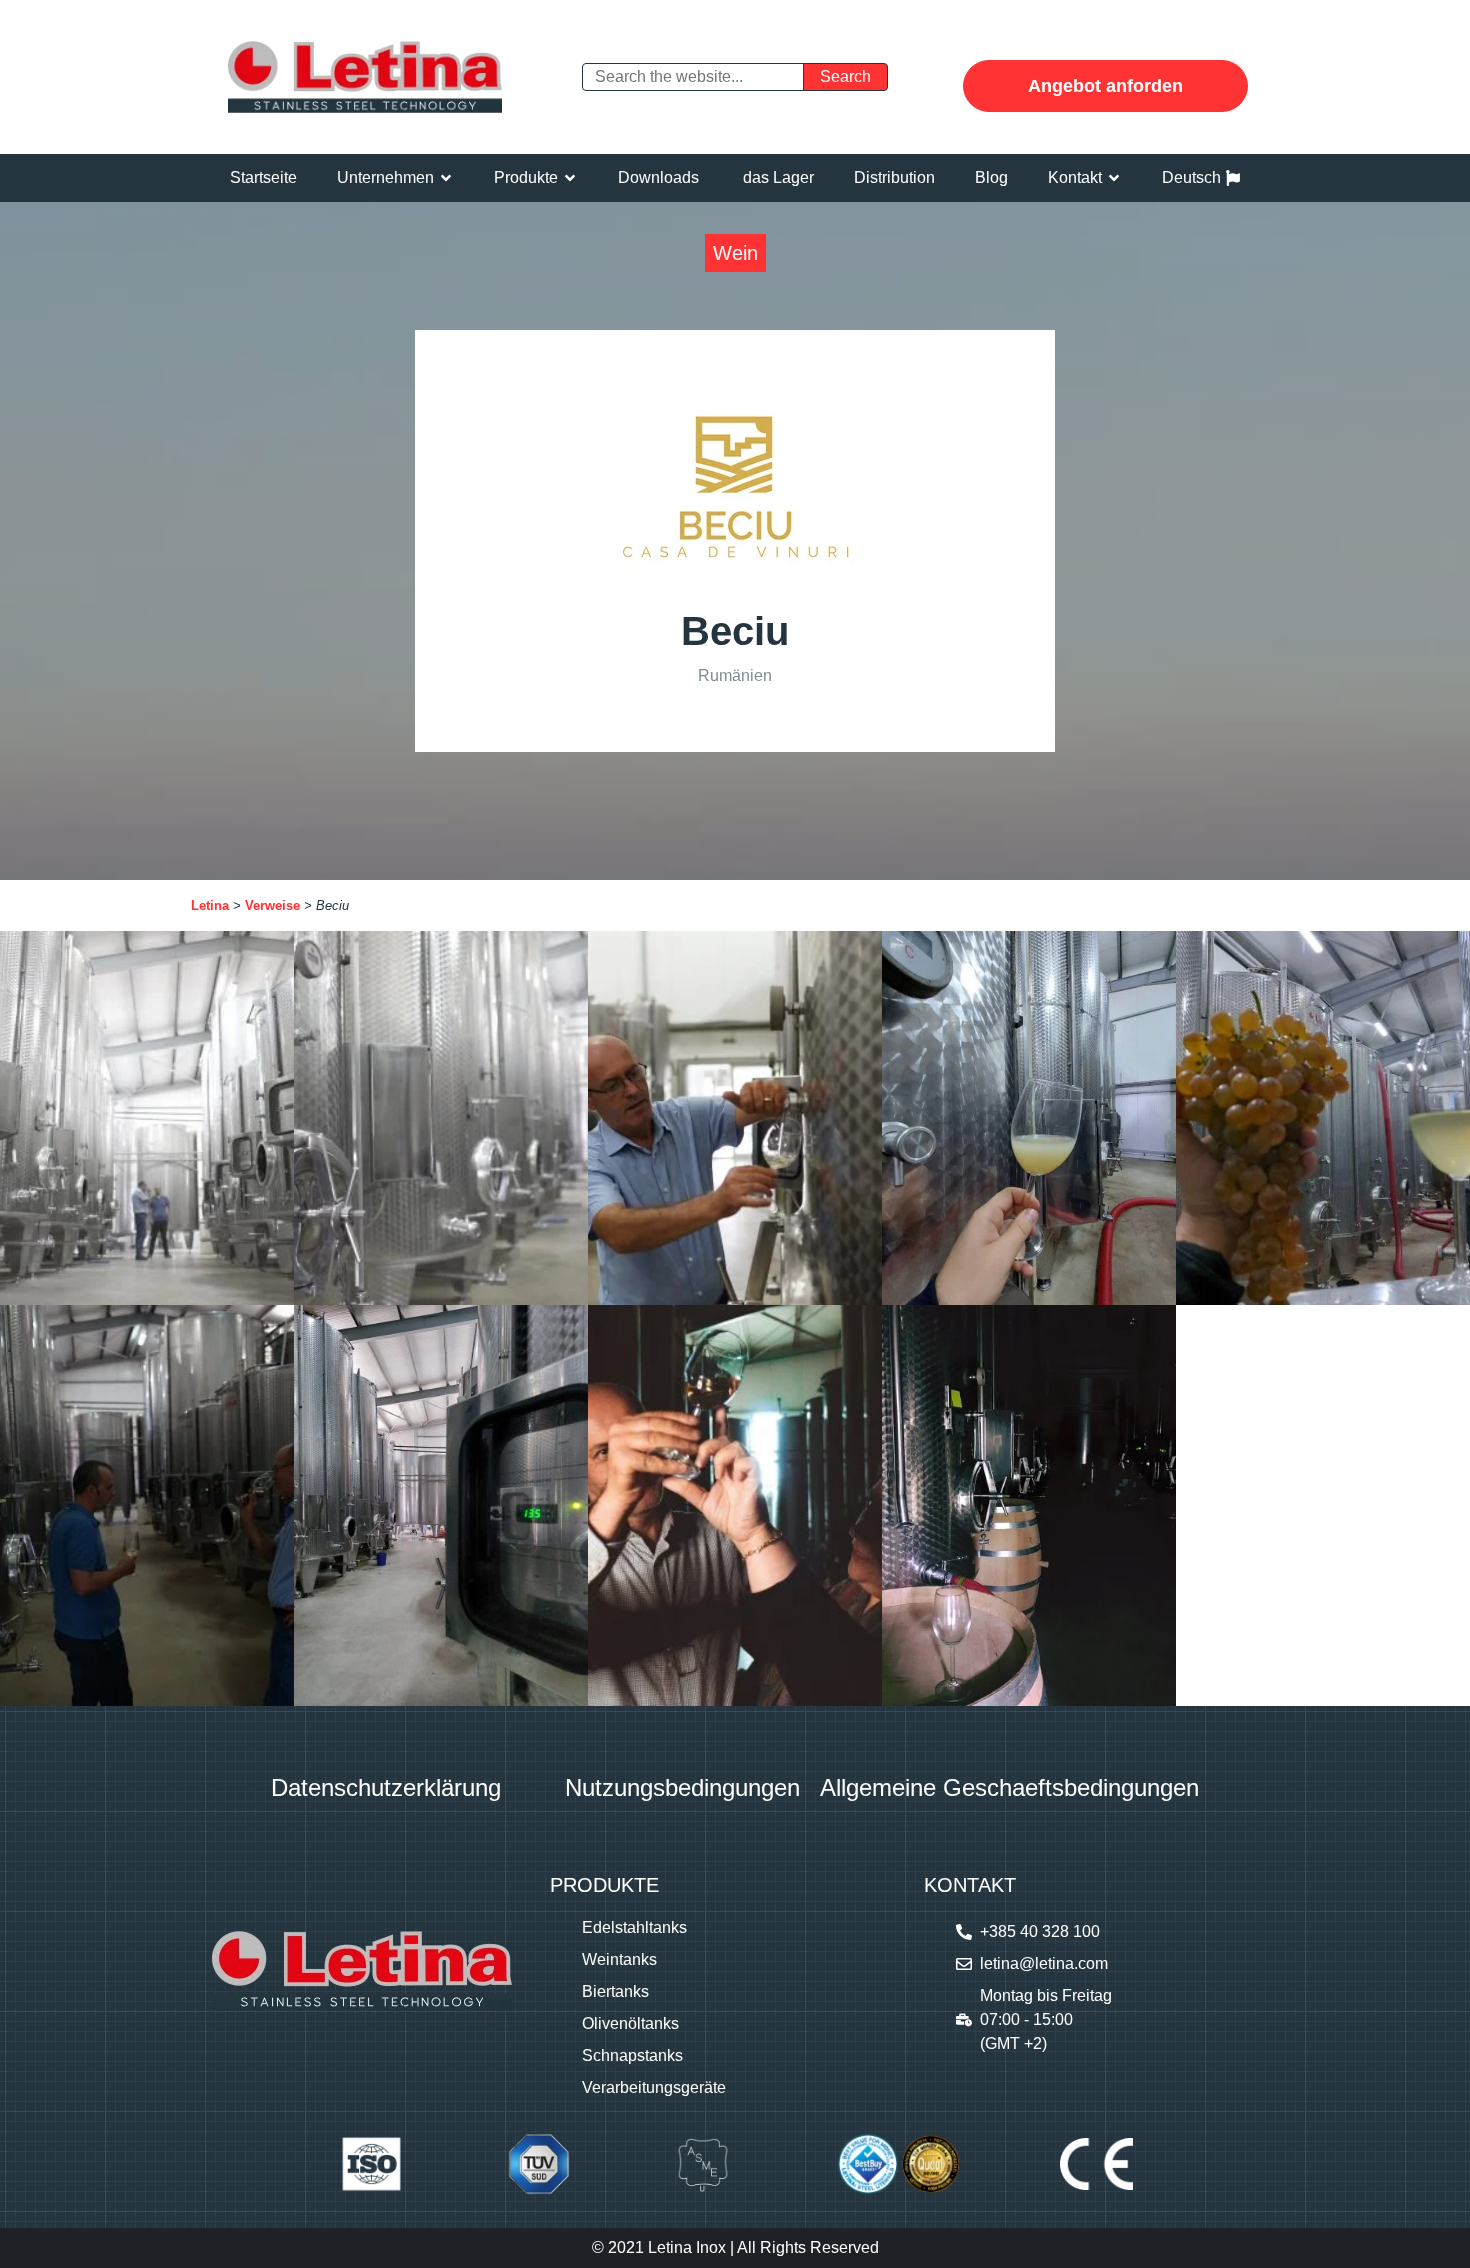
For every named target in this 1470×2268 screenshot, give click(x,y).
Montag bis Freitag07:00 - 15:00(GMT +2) (1046, 2019)
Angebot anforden (1105, 86)
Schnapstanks (632, 2055)
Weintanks (619, 1959)
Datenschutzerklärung (386, 1787)
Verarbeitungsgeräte (654, 2087)
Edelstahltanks (634, 1927)
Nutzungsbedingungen (682, 1787)
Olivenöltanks (630, 2023)
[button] (395, 178)
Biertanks (615, 1991)
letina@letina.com (1044, 1963)
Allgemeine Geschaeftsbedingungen (1009, 1787)
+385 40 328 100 (1040, 1931)
